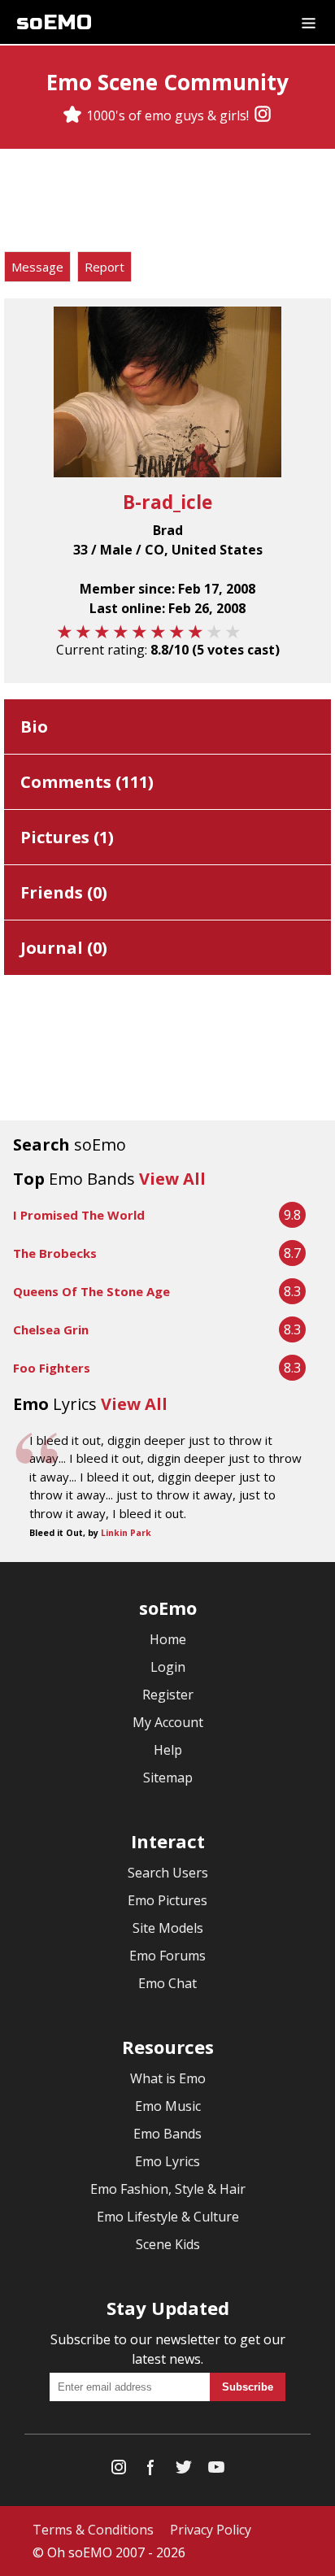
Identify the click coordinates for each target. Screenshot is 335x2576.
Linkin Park (126, 1533)
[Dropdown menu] (309, 22)
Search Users (168, 1873)
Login (168, 1667)
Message (37, 267)
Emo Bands (167, 2134)
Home (168, 1639)
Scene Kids (168, 2244)
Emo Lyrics (167, 2161)
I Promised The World (79, 1215)
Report (104, 267)
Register (168, 1695)
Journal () (64, 948)
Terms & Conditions (93, 2530)
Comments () (87, 782)
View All (172, 1179)
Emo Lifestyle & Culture (168, 2217)
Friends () (64, 892)
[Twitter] (184, 2471)
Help (168, 1750)
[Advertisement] (167, 202)
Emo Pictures (167, 1900)
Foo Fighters (52, 1368)
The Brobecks (55, 1253)
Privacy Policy (211, 2530)
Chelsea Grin (51, 1329)
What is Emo (168, 2078)
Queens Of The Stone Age (91, 1291)
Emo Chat (167, 1983)
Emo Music (168, 2106)
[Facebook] (151, 2471)
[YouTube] (216, 2471)
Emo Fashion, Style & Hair (168, 2189)
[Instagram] (263, 115)
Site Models (168, 1928)
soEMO (54, 22)
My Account (168, 1722)
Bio (34, 727)
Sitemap (168, 1778)
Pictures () (67, 837)
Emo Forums (167, 1956)
